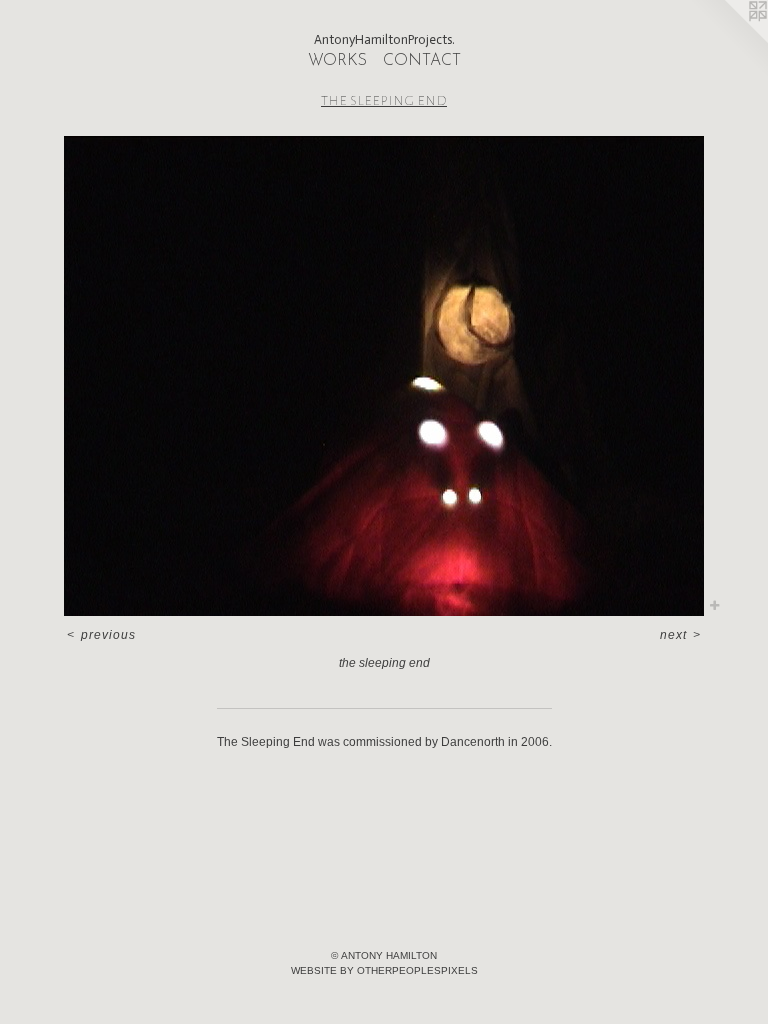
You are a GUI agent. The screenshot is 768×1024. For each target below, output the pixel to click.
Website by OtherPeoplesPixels (384, 970)
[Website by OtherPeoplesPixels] (728, 40)
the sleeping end (384, 100)
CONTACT (422, 61)
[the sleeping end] (384, 376)
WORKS (337, 61)
